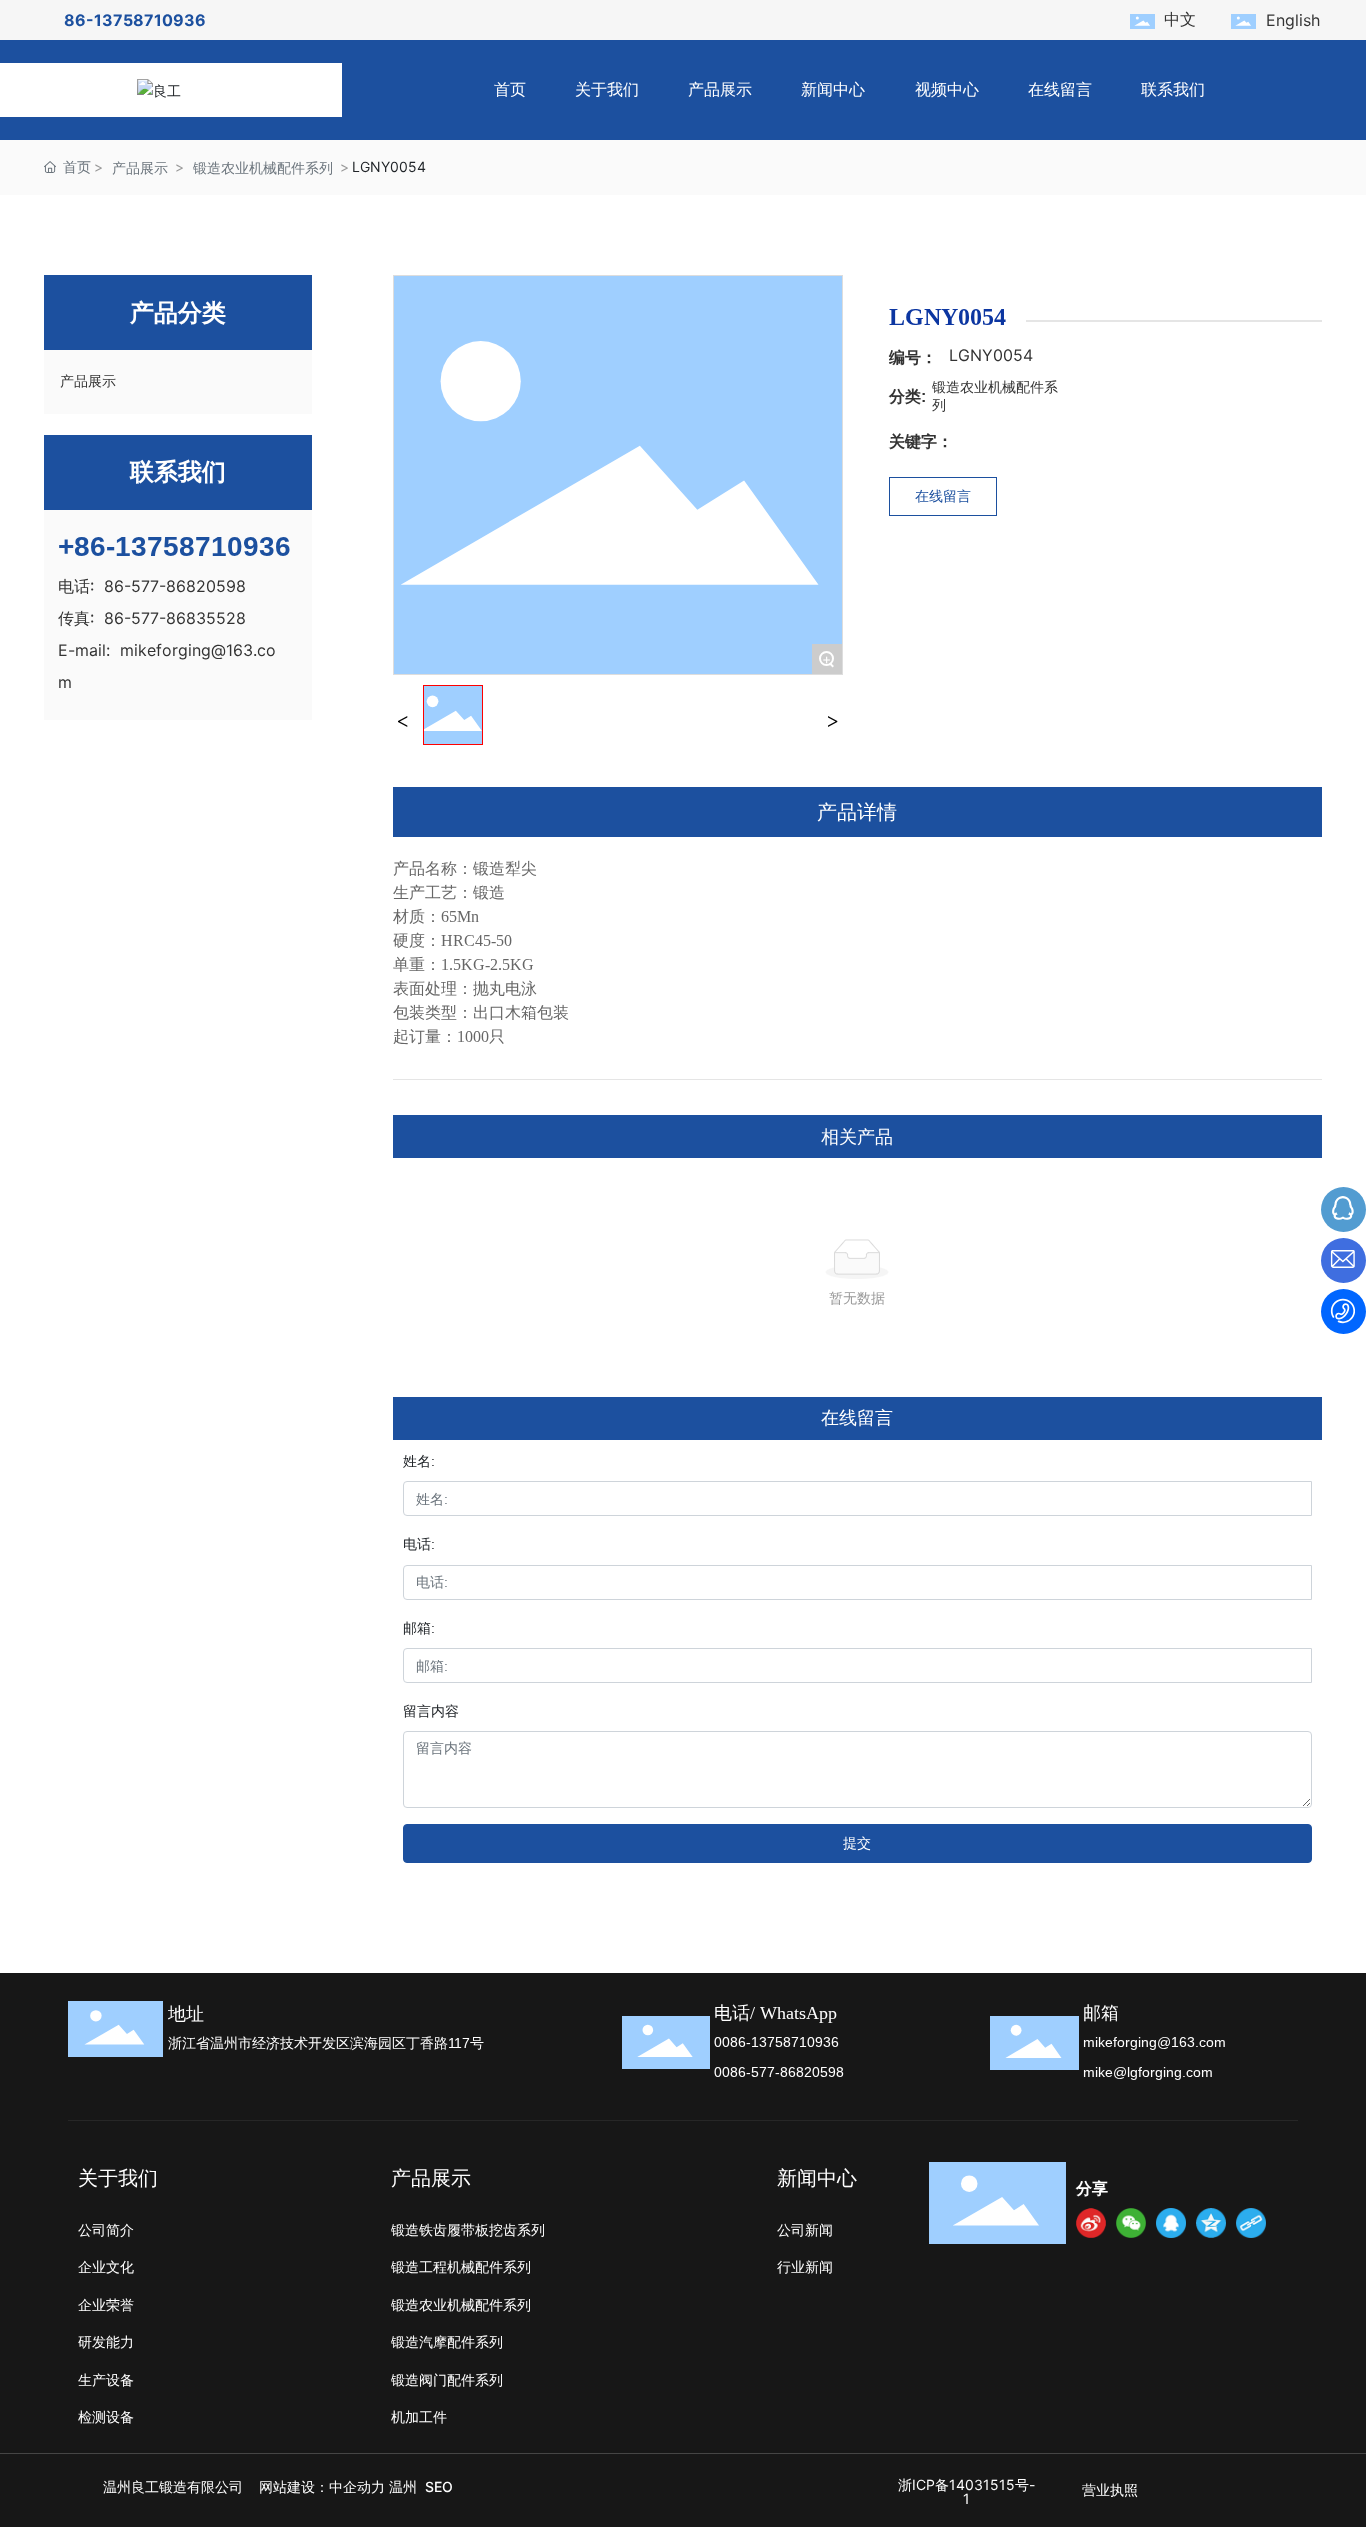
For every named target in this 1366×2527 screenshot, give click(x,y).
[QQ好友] (1171, 2223)
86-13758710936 (135, 20)
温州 (403, 2486)
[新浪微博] (1091, 2223)
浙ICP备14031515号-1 (966, 2491)
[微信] (1131, 2223)
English (1293, 20)
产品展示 (140, 167)
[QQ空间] (1211, 2223)
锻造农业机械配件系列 (263, 167)
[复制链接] (1251, 2223)
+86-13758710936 (174, 546)
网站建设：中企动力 (322, 2486)
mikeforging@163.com (1154, 2042)
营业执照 (1110, 2489)
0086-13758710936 (776, 2042)
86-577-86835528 (175, 618)
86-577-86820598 (175, 586)
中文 (1180, 19)
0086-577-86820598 (779, 2072)
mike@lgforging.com (1148, 2072)
